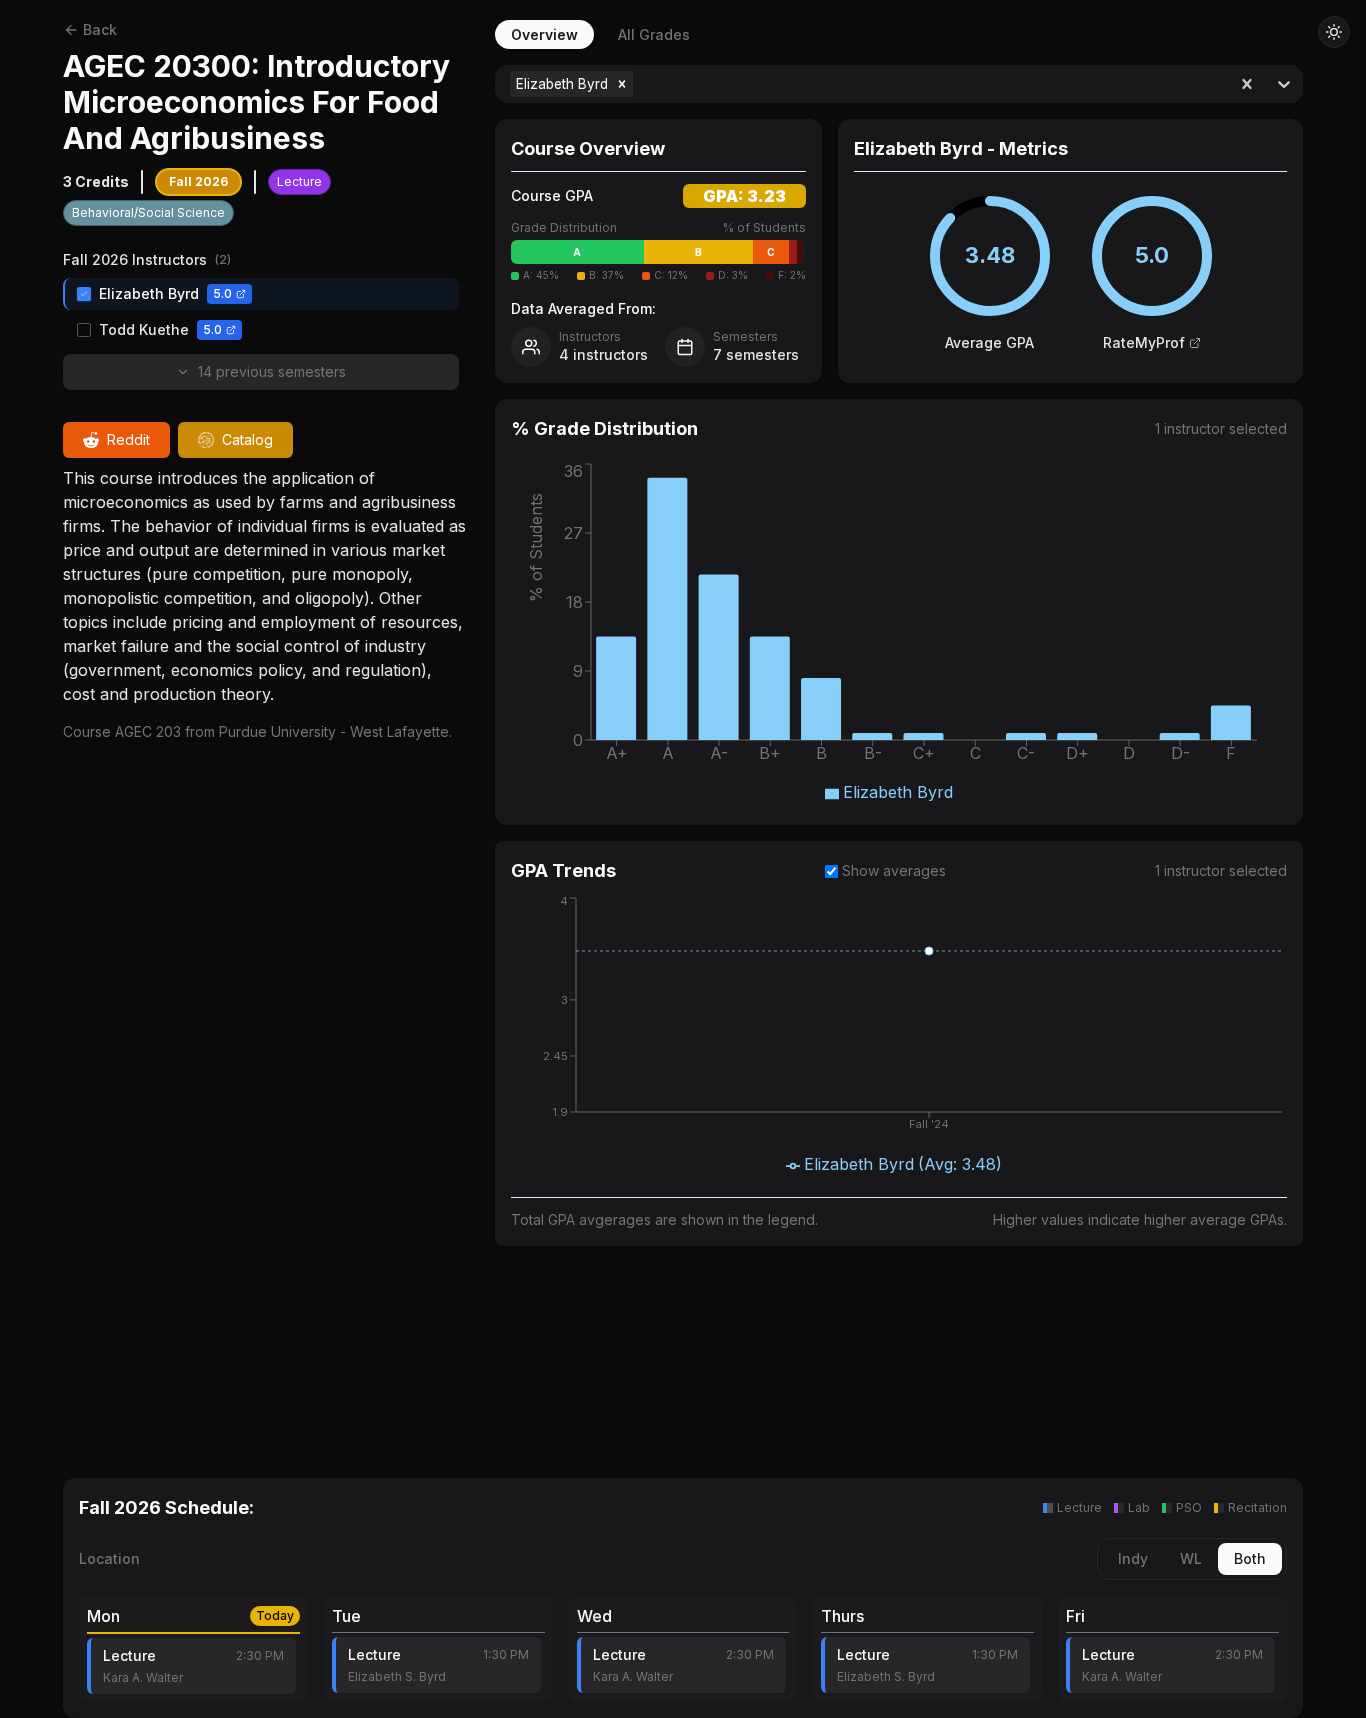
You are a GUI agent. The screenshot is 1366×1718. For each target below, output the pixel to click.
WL (1191, 1558)
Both (1250, 1558)
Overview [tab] (544, 34)
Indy (1133, 1558)
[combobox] (639, 84)
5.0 (222, 293)
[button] (622, 84)
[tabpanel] (899, 747)
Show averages (894, 870)
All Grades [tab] (654, 34)
